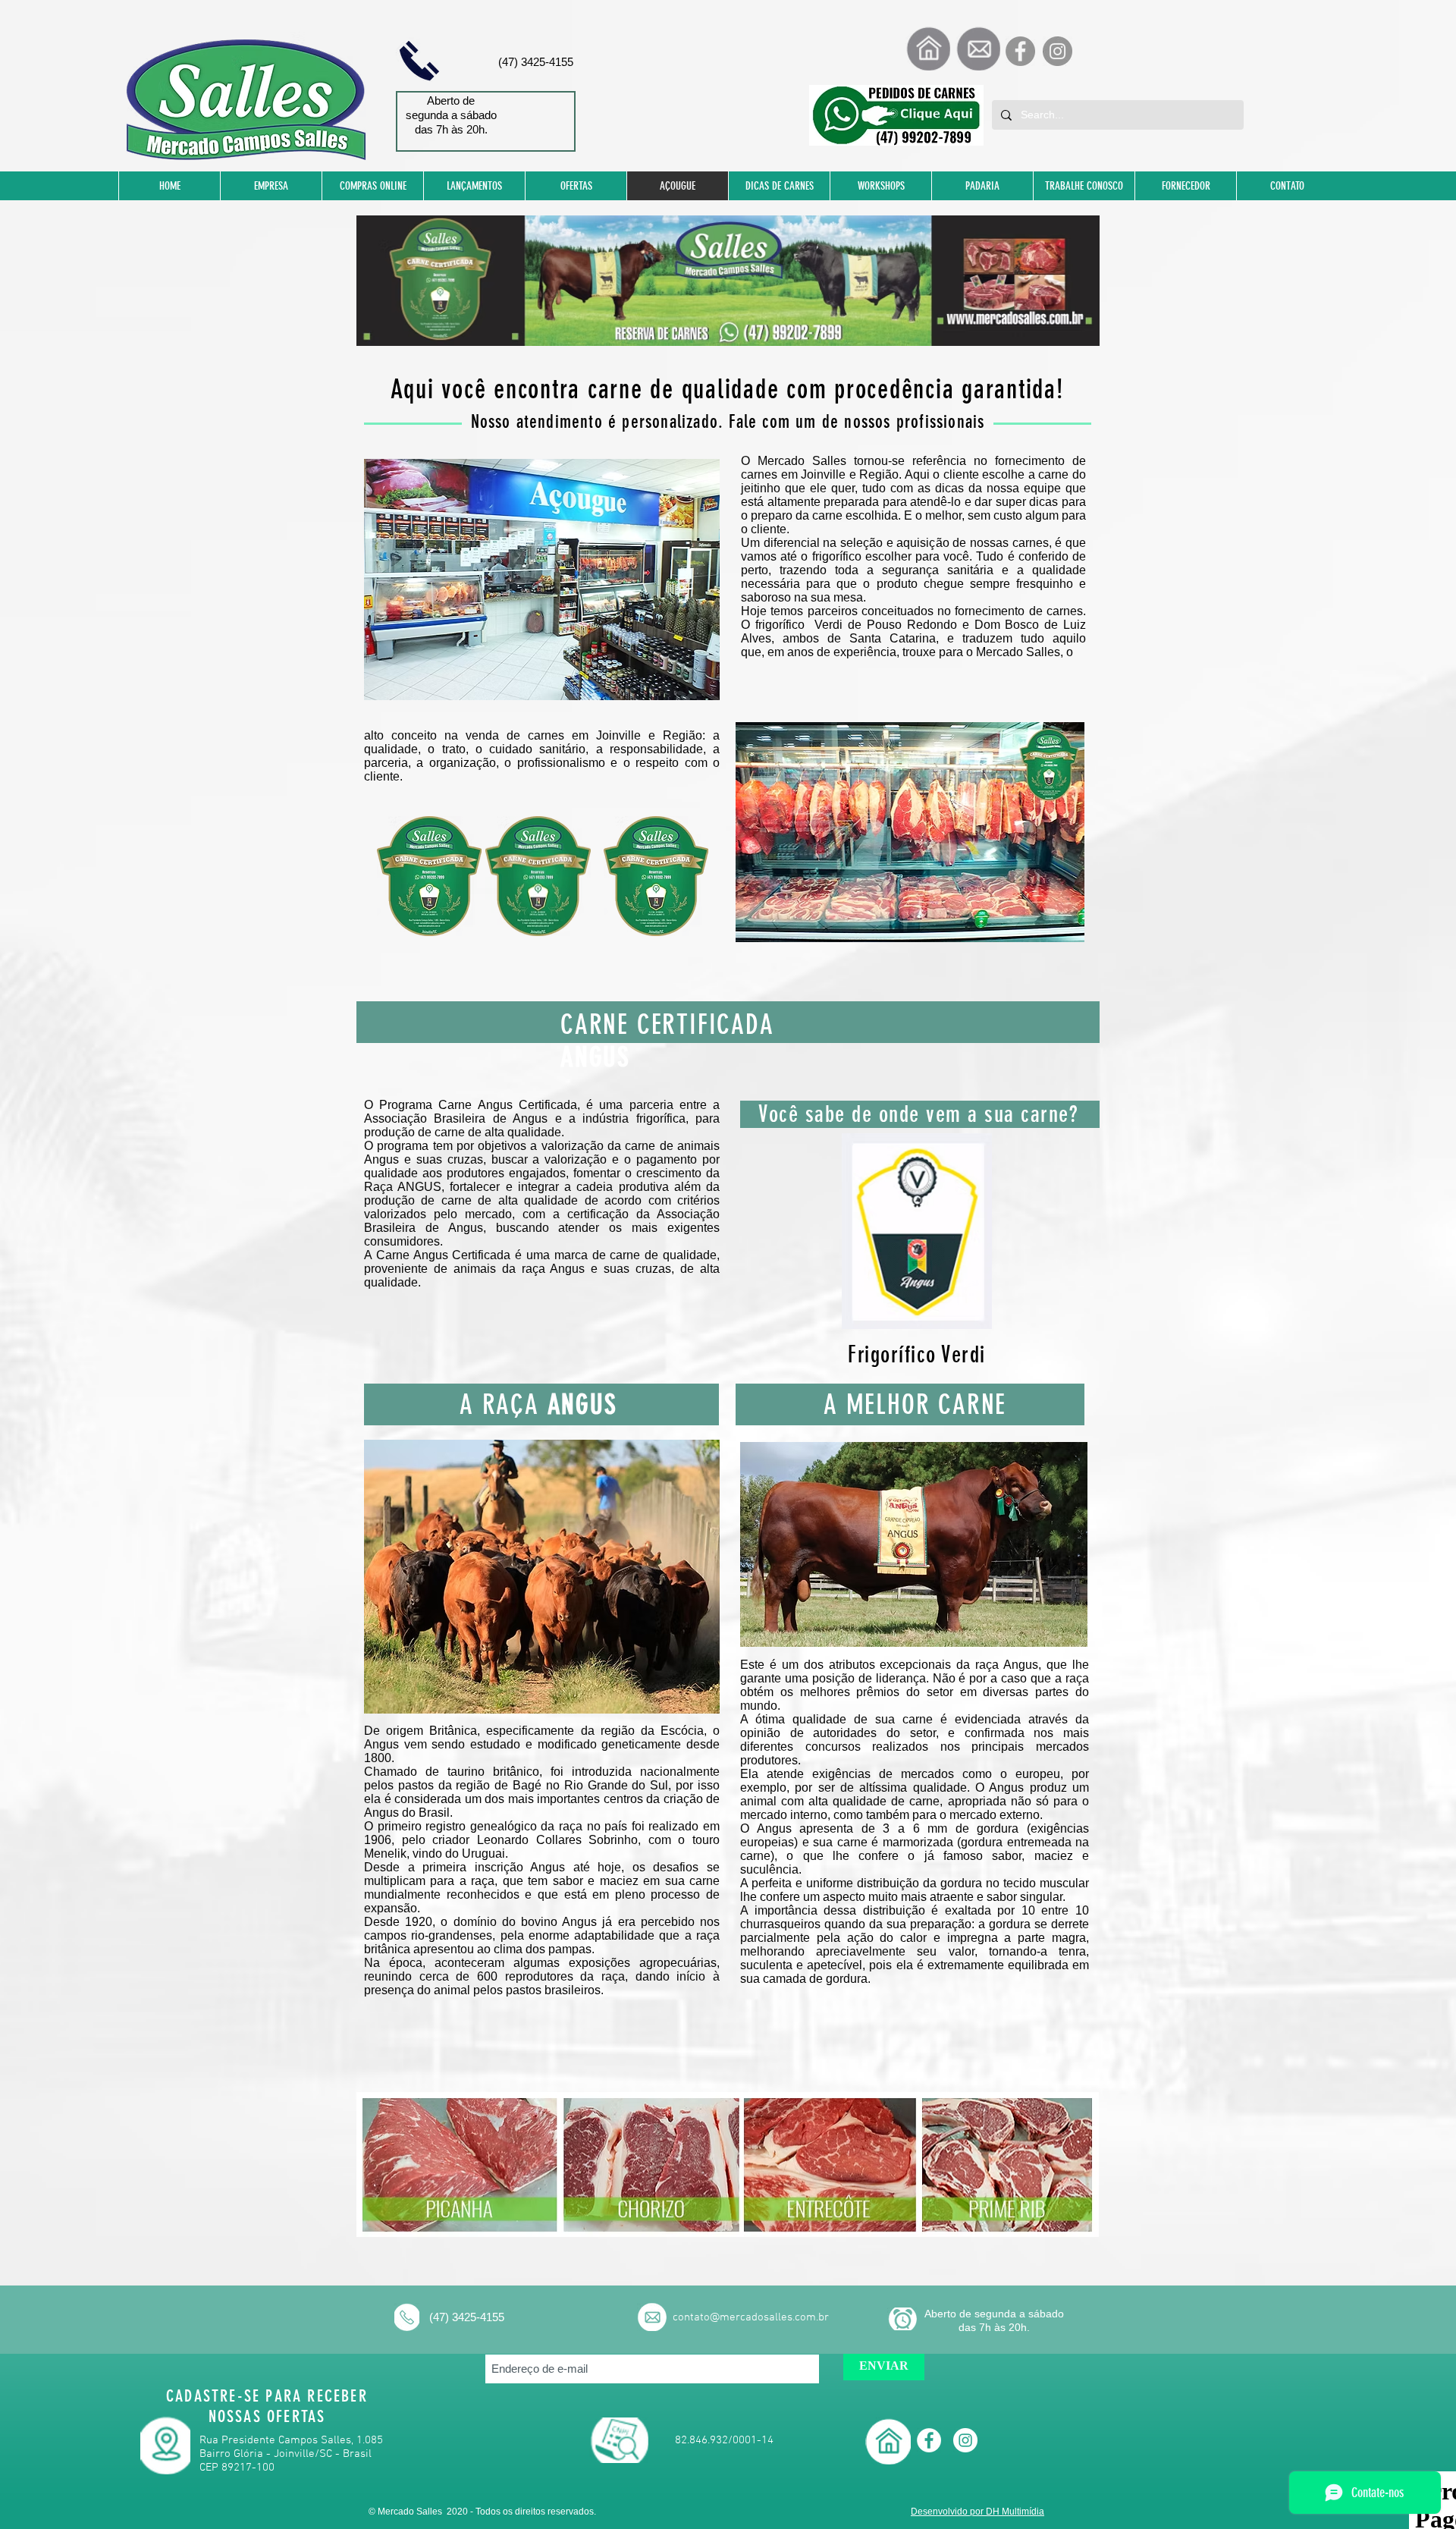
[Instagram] (1057, 51)
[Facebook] (1020, 51)
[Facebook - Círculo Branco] (929, 2440)
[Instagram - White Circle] (965, 2440)
